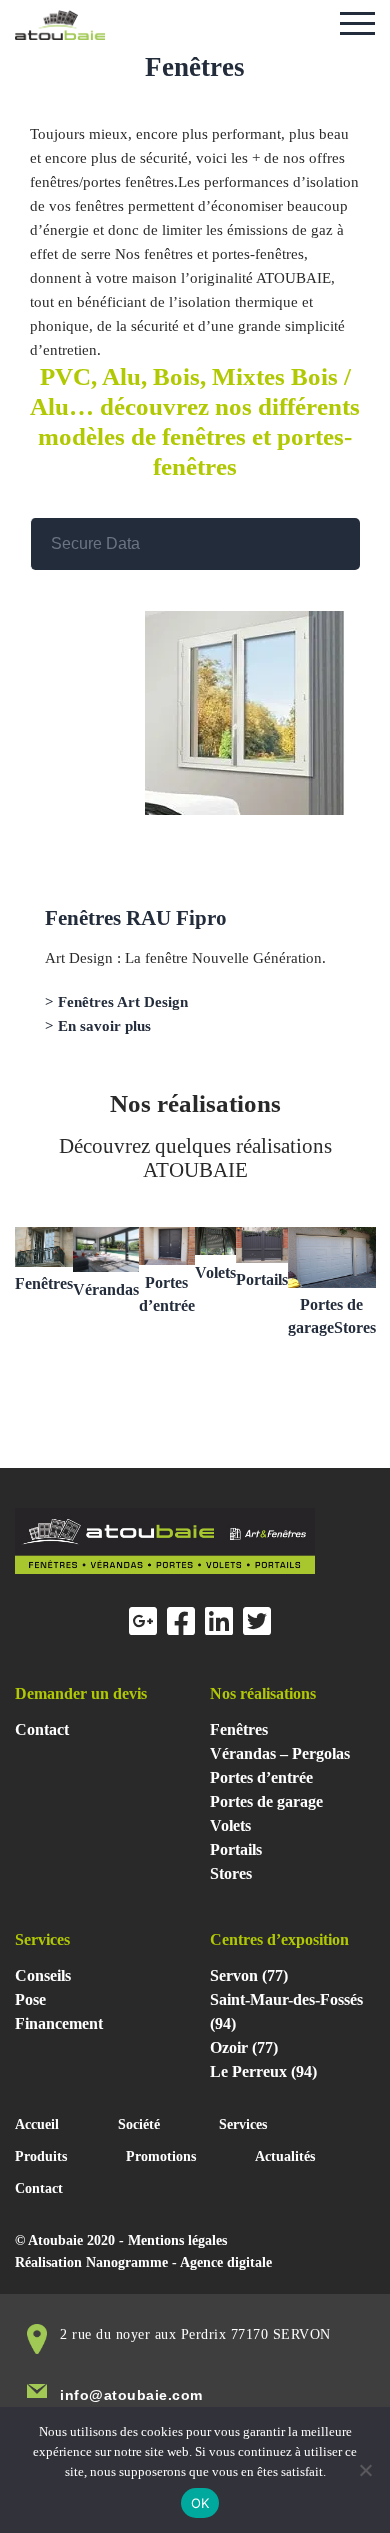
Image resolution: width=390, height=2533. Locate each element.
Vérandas (106, 1289)
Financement (59, 2023)
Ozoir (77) (244, 2047)
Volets (215, 1272)
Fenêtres (44, 1283)
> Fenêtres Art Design (116, 1002)
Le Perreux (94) (263, 2071)
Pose (30, 1999)
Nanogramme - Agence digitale (179, 2262)
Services (243, 2124)
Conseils (43, 1975)
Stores (231, 1873)
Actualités (285, 2156)
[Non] (365, 2470)
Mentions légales (177, 2240)
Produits (41, 2156)
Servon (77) (249, 1975)
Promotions (161, 2156)
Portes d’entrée (261, 1777)
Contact (42, 1729)
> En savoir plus (98, 1026)
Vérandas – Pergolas (280, 1753)
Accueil (37, 2124)
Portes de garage (266, 1801)
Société (139, 2124)
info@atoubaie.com (131, 2395)
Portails (262, 1279)
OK (200, 2503)
